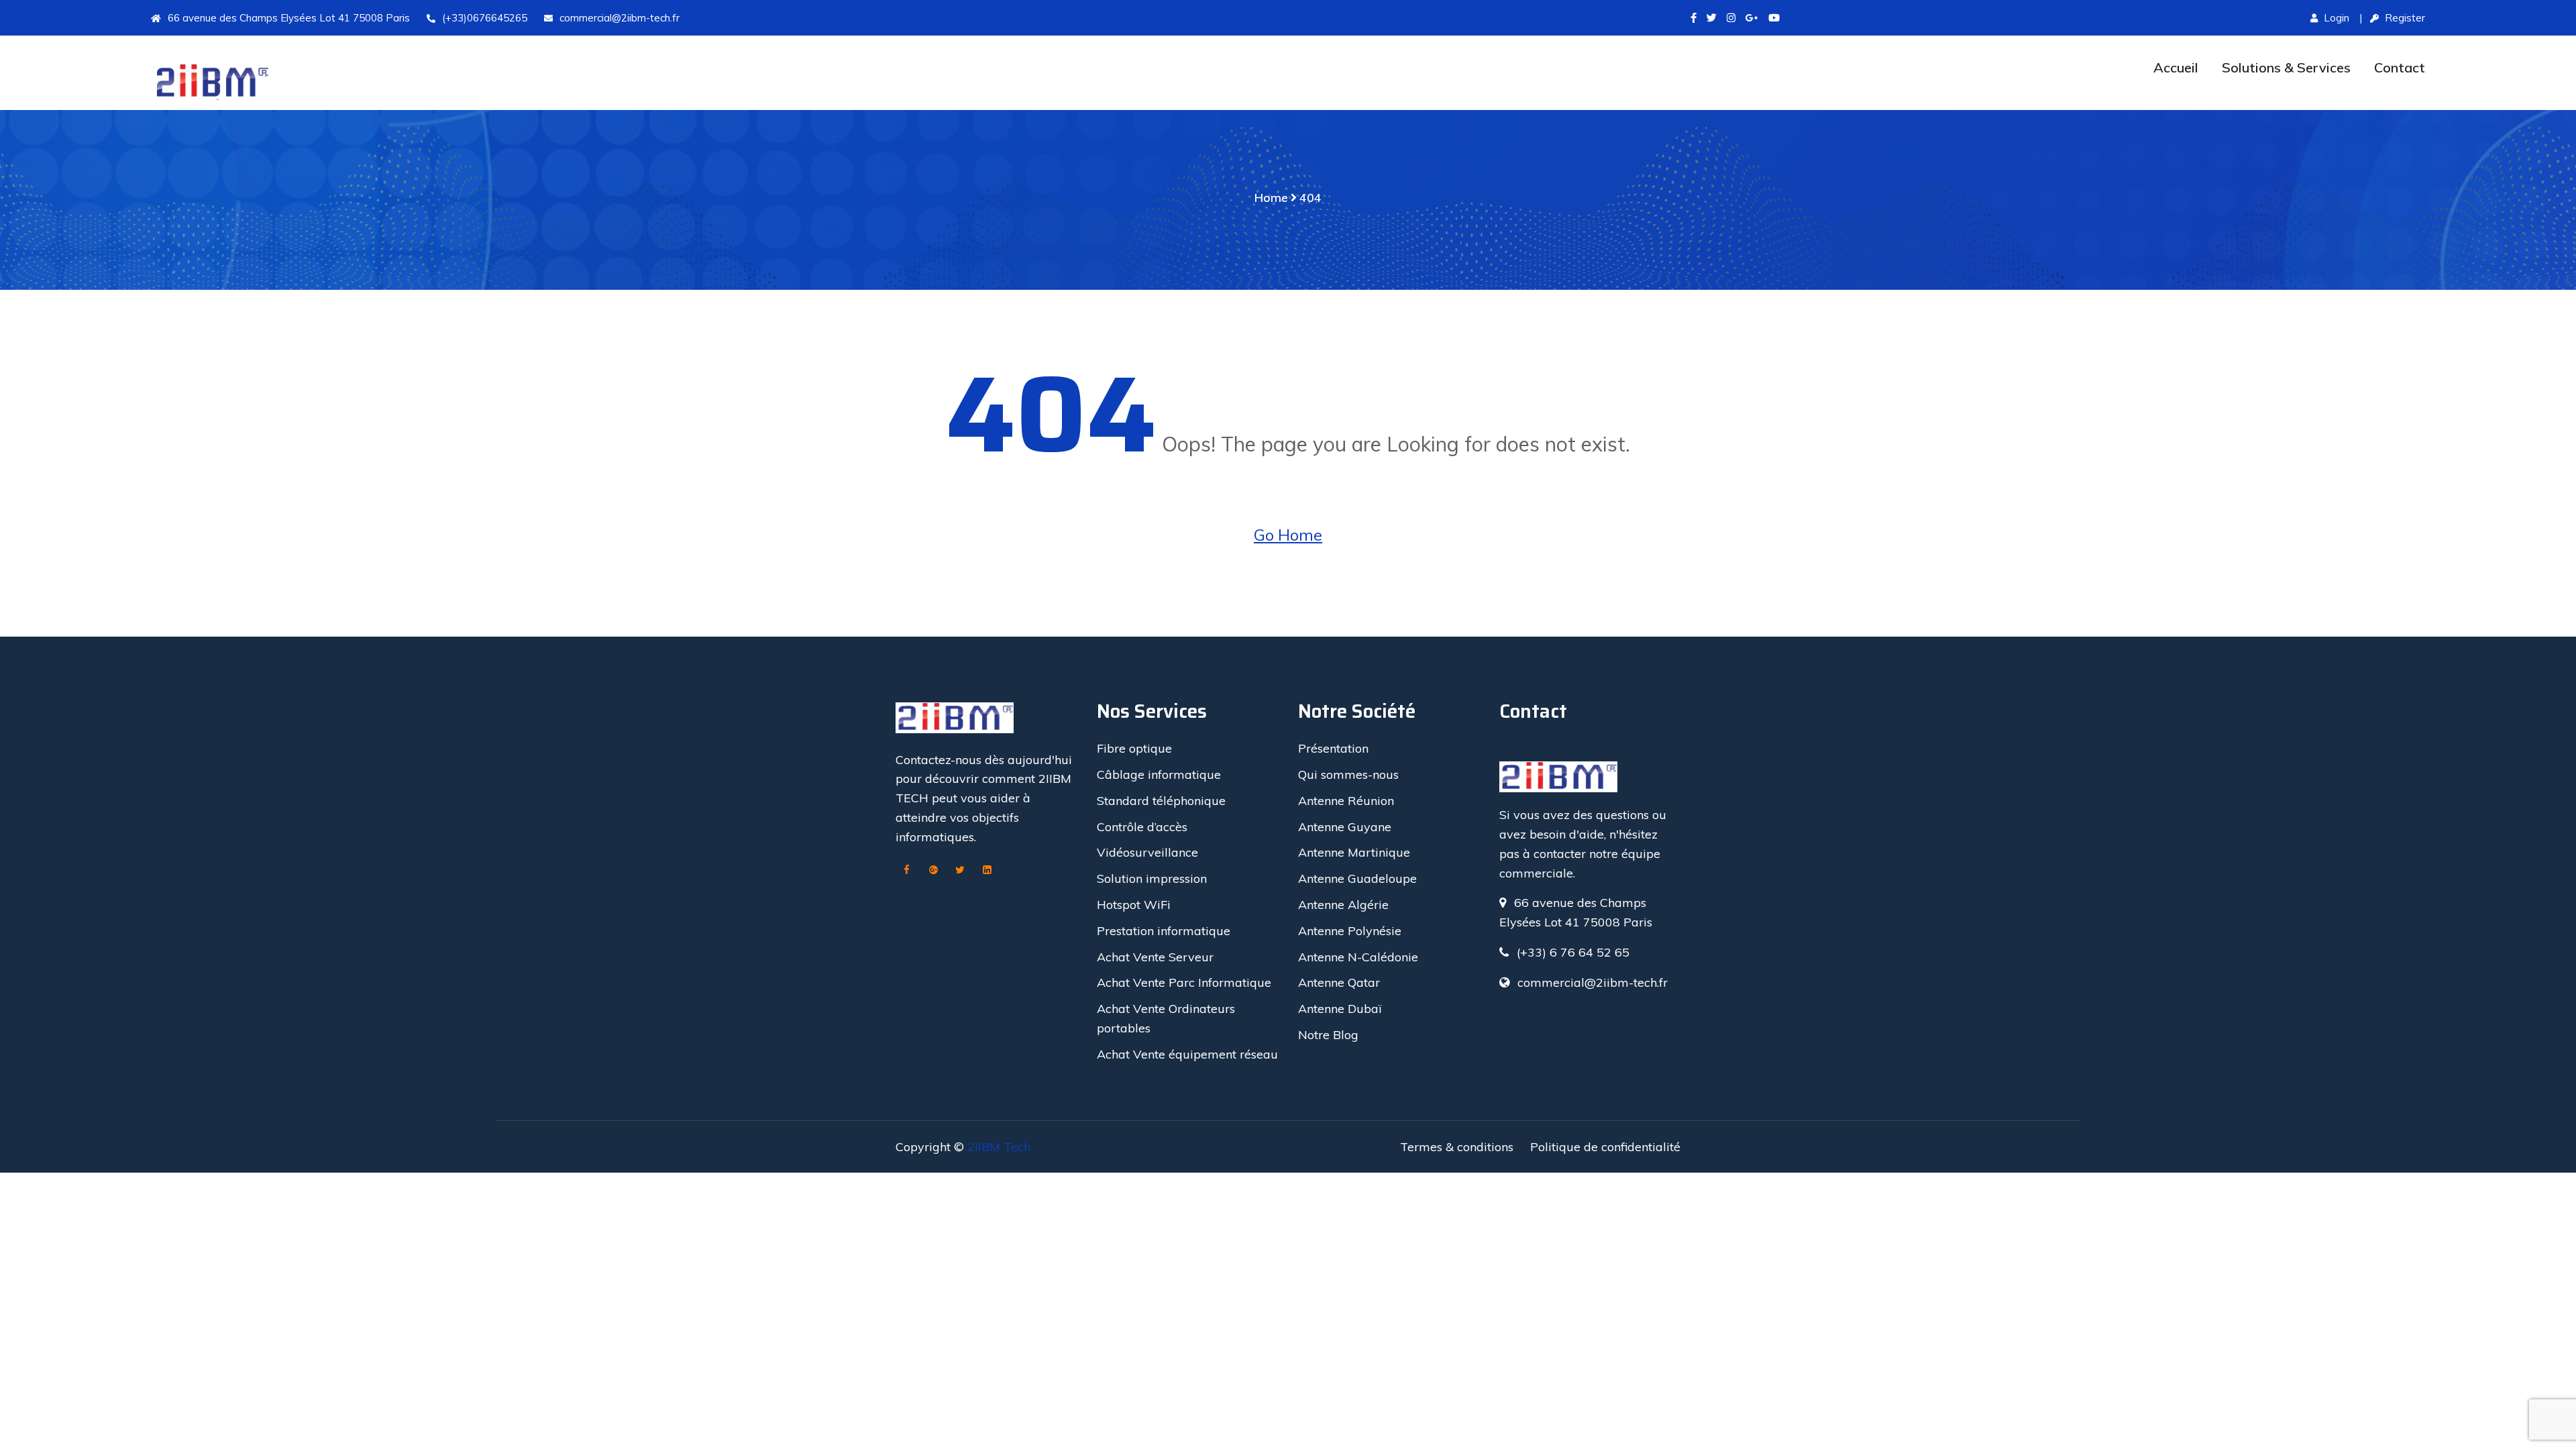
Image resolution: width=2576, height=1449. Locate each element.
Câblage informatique (1159, 774)
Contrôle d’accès (1142, 827)
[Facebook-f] (1694, 18)
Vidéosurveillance (1147, 852)
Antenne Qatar (1339, 982)
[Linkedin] (987, 871)
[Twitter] (1712, 18)
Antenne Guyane (1345, 827)
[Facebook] (906, 871)
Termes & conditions (1457, 1147)
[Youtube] (1774, 18)
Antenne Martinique (1354, 852)
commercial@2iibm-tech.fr (620, 18)
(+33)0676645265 (485, 18)
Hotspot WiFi (1134, 905)
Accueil (2176, 67)
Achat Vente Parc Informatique (1184, 982)
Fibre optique (1134, 748)
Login (2335, 18)
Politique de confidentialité (1605, 1147)
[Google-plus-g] (1752, 18)
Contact (2400, 67)
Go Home (1288, 535)
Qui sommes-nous (1348, 774)
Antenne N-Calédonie (1358, 957)
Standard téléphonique (1161, 801)
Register (2404, 18)
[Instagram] (1731, 18)
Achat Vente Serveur (1155, 957)
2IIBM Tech (999, 1147)
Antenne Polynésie (1350, 931)
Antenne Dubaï (1340, 1009)
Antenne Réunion (1346, 801)
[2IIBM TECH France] (428, 83)
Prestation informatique (1164, 931)
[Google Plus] (933, 871)
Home (1271, 198)
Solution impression (1152, 878)
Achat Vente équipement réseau (1187, 1054)
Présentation (1333, 748)
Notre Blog (1328, 1035)
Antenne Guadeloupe (1357, 878)
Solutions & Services (2286, 67)
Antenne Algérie (1343, 905)
